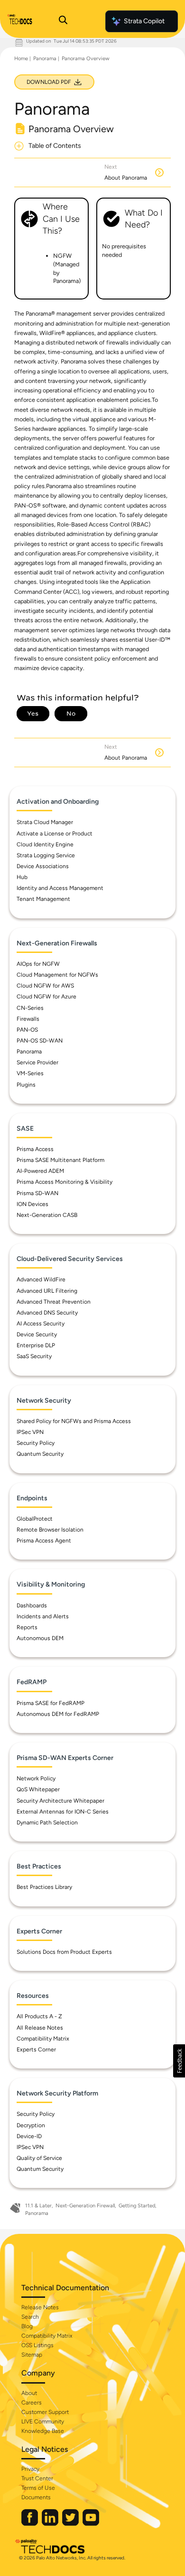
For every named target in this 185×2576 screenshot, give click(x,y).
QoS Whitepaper (38, 1789)
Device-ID (29, 2136)
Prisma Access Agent (44, 1541)
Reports (27, 1627)
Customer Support (45, 2412)
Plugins (26, 1085)
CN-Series (30, 1008)
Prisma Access (35, 1149)
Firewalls (28, 1019)
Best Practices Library (44, 1887)
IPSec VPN (30, 1432)
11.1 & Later (38, 2206)
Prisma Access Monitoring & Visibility (65, 1182)
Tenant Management (43, 899)
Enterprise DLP (36, 1345)
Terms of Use (38, 2488)
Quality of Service (39, 2158)
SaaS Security (34, 1356)
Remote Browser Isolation (50, 1530)
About (29, 2393)
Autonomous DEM (40, 1638)
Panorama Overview (86, 59)
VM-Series (30, 1073)
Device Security (37, 1334)
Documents (36, 2497)
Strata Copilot (144, 21)
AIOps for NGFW (38, 964)
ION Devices (32, 1204)
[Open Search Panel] (63, 21)
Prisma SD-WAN (37, 1193)
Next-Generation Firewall (85, 2206)
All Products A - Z (39, 2016)
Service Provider (37, 1062)
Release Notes (40, 2307)
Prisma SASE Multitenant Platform (60, 1160)
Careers (32, 2403)
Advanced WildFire (41, 1279)
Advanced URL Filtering (47, 1291)
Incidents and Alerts (43, 1616)
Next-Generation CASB (47, 1215)
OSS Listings (37, 2345)
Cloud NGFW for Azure (46, 997)
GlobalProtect (35, 1519)
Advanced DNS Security (47, 1313)
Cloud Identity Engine (45, 844)
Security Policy (36, 1443)
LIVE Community (43, 2422)
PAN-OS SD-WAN (40, 1041)
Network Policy (36, 1778)
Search (30, 2317)
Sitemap (32, 2355)
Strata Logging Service (46, 855)
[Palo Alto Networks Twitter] (71, 2524)
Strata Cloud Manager (45, 822)
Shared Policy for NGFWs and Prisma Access (74, 1421)
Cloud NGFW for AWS (45, 986)
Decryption (31, 2125)
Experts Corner (36, 2050)
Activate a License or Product (55, 834)
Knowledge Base (43, 2431)
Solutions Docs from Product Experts (64, 1952)
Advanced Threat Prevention (54, 1302)
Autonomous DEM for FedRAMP (58, 1714)
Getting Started (137, 2206)
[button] (179, 2061)
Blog (27, 2326)
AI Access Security (41, 1324)
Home (21, 59)
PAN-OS (27, 1030)
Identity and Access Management (60, 888)
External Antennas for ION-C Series (63, 1812)
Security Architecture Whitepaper (60, 1801)
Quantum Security (40, 1454)
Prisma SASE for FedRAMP (51, 1703)
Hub (22, 877)
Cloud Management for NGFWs (57, 975)
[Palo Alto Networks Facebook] (30, 2524)
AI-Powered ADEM (40, 1171)
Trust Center (37, 2478)
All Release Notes (40, 2028)
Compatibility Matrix (43, 2039)
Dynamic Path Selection (47, 1823)
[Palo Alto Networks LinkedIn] (51, 2524)
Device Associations (43, 866)
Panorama (45, 59)
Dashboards (32, 1605)
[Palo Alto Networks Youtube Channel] (91, 2524)
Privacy (30, 2469)
